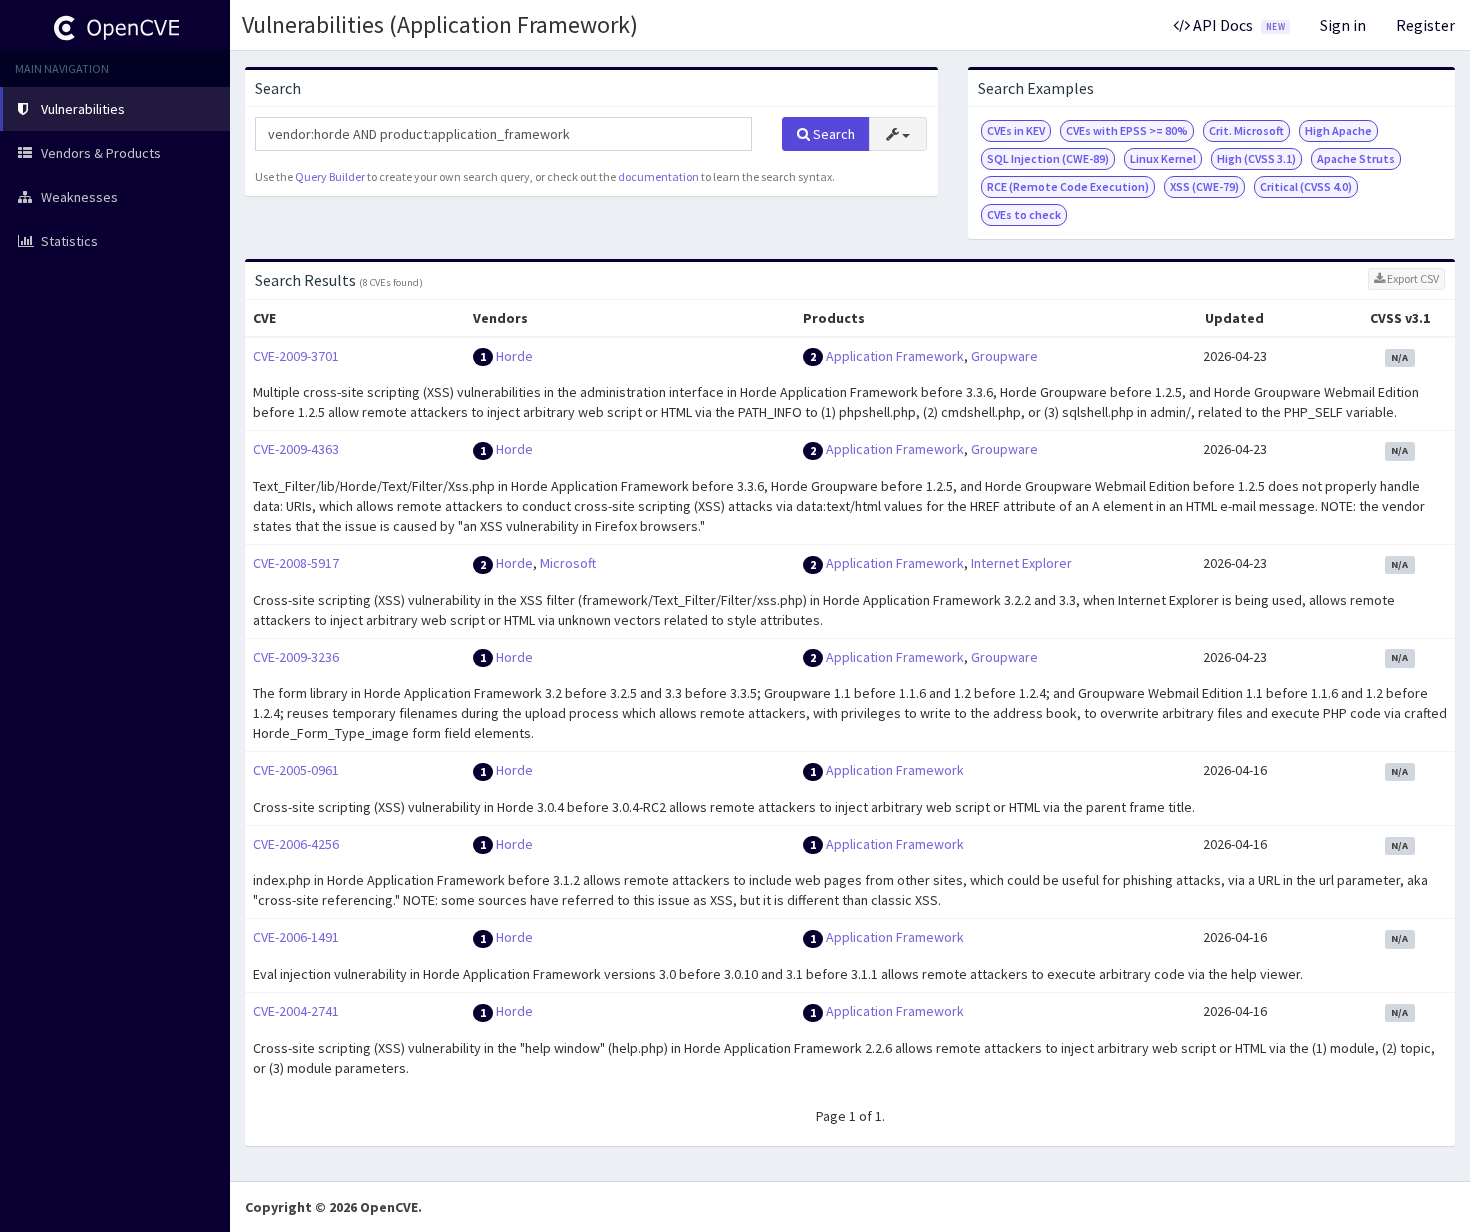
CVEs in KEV (1016, 130)
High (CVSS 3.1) (1256, 158)
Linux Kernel (1163, 158)
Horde (514, 356)
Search (832, 134)
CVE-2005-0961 (296, 770)
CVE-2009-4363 (296, 449)
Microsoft (568, 563)
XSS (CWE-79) (1204, 186)
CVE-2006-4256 (296, 844)
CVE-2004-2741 (296, 1011)
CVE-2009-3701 (296, 356)
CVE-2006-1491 (296, 937)
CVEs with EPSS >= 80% (1127, 130)
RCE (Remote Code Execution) (1068, 186)
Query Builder (330, 176)
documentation (658, 176)
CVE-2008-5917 (296, 563)
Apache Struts (1356, 158)
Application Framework (895, 356)
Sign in (1343, 25)
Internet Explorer (1021, 563)
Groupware (1004, 356)
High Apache (1338, 130)
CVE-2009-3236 (296, 657)
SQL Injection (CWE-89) (1048, 158)
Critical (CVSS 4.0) (1306, 186)
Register (1425, 25)
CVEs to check (1024, 214)
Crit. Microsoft (1246, 130)
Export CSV (1412, 278)
